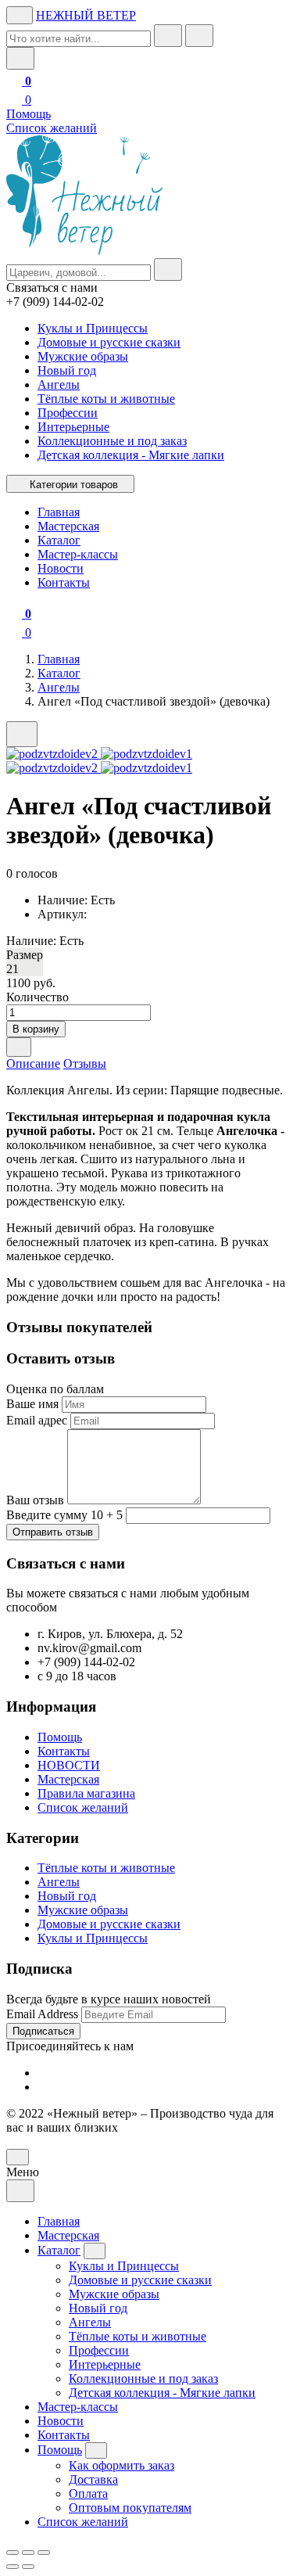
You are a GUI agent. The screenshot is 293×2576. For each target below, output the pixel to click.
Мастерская (68, 1779)
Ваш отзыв (35, 1500)
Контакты (64, 1751)
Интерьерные (73, 427)
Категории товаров (74, 485)
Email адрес (37, 1420)
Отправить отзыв (53, 1532)
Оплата (88, 2493)
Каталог (59, 673)
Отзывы (85, 1063)
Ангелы (59, 384)
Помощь (29, 114)
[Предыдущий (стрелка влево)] (13, 2567)
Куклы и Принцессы (93, 328)
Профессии (68, 413)
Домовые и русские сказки (109, 342)
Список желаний (52, 128)
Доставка (93, 2479)
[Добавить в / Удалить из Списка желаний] (19, 1047)
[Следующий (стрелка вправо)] (28, 2567)
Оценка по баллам (55, 1389)
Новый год (67, 370)
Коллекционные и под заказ (112, 441)
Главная (59, 659)
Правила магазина (86, 1793)
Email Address (42, 2014)
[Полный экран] (28, 2553)
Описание (33, 1063)
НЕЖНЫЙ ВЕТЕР (86, 15)
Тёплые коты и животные (106, 399)
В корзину (36, 1029)
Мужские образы (83, 356)
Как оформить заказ (121, 2465)
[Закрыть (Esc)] (13, 2553)
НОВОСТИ (69, 1765)
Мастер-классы (78, 2407)
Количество (38, 997)
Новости (61, 2421)
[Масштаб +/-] (44, 2553)
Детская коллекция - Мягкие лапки (131, 455)
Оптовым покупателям (130, 2508)
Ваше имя (32, 1404)
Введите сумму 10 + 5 (64, 1515)
